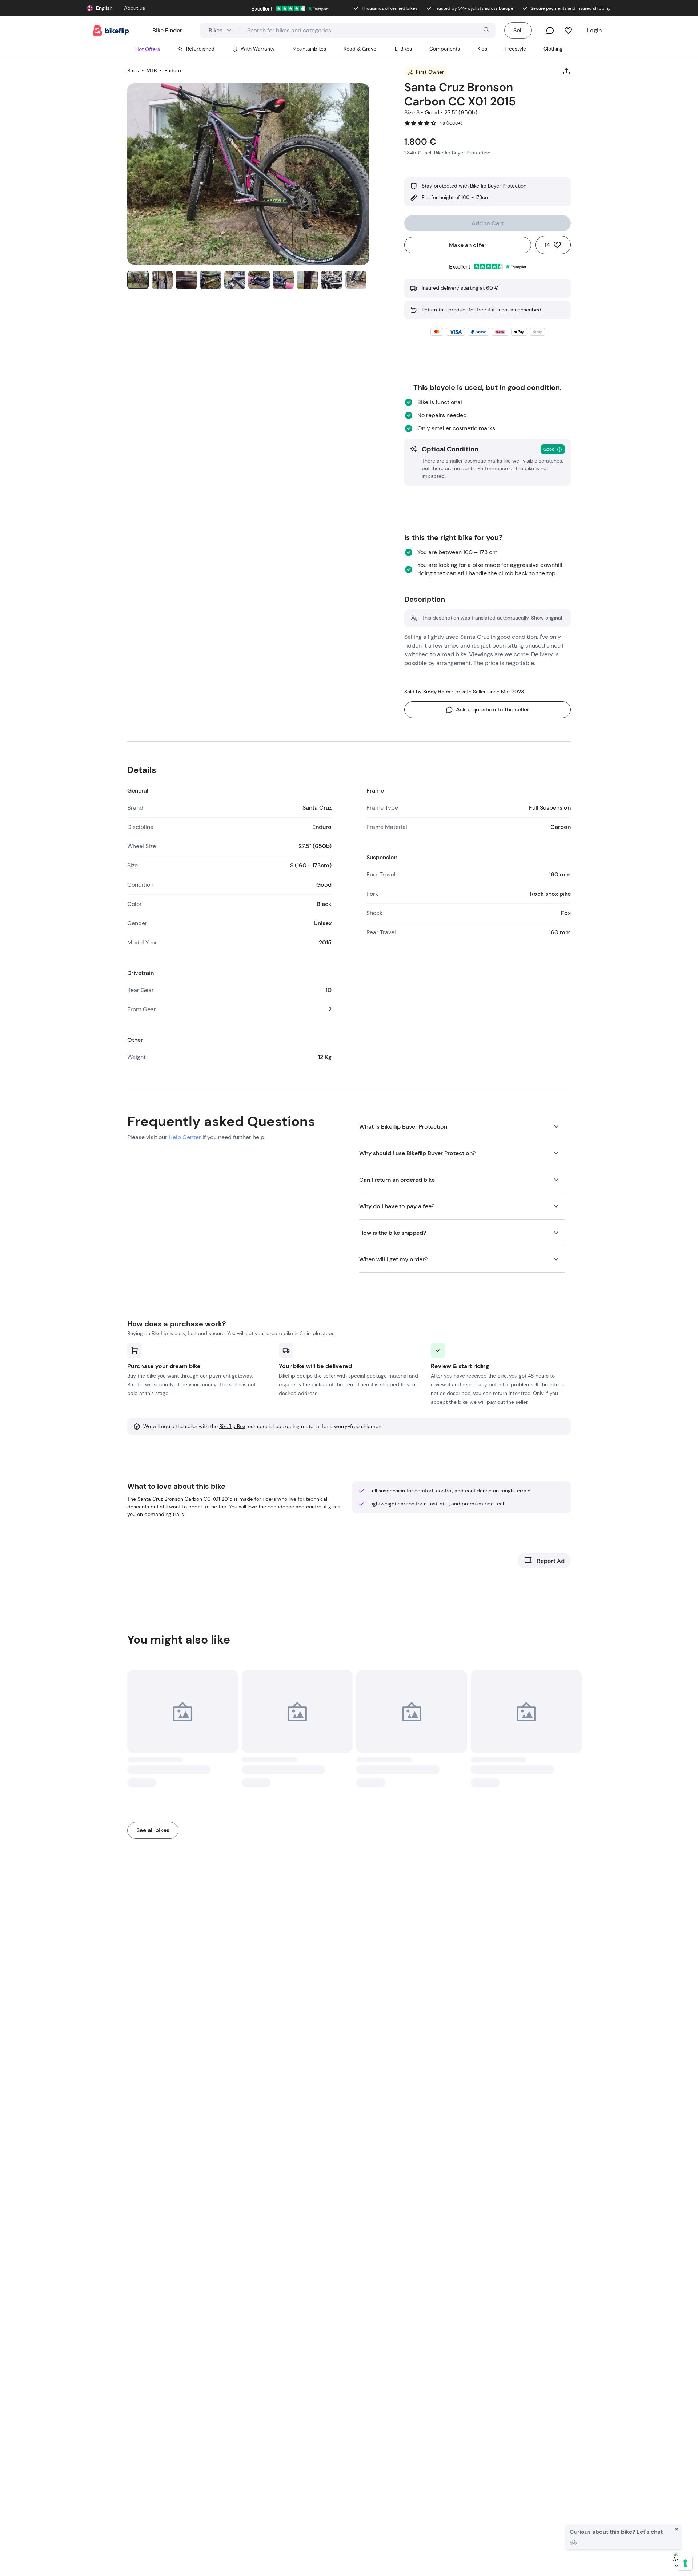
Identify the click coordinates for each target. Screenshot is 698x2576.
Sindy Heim (437, 692)
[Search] (485, 31)
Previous (139, 193)
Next (358, 193)
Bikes (133, 70)
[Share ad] (566, 72)
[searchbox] (368, 31)
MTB (152, 70)
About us (135, 8)
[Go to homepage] (111, 31)
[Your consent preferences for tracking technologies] (685, 2563)
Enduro (173, 70)
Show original (547, 618)
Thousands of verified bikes (390, 8)
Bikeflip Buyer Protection (498, 186)
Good (549, 449)
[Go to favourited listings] (568, 31)
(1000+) (454, 123)
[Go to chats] (550, 31)
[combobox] (368, 31)
